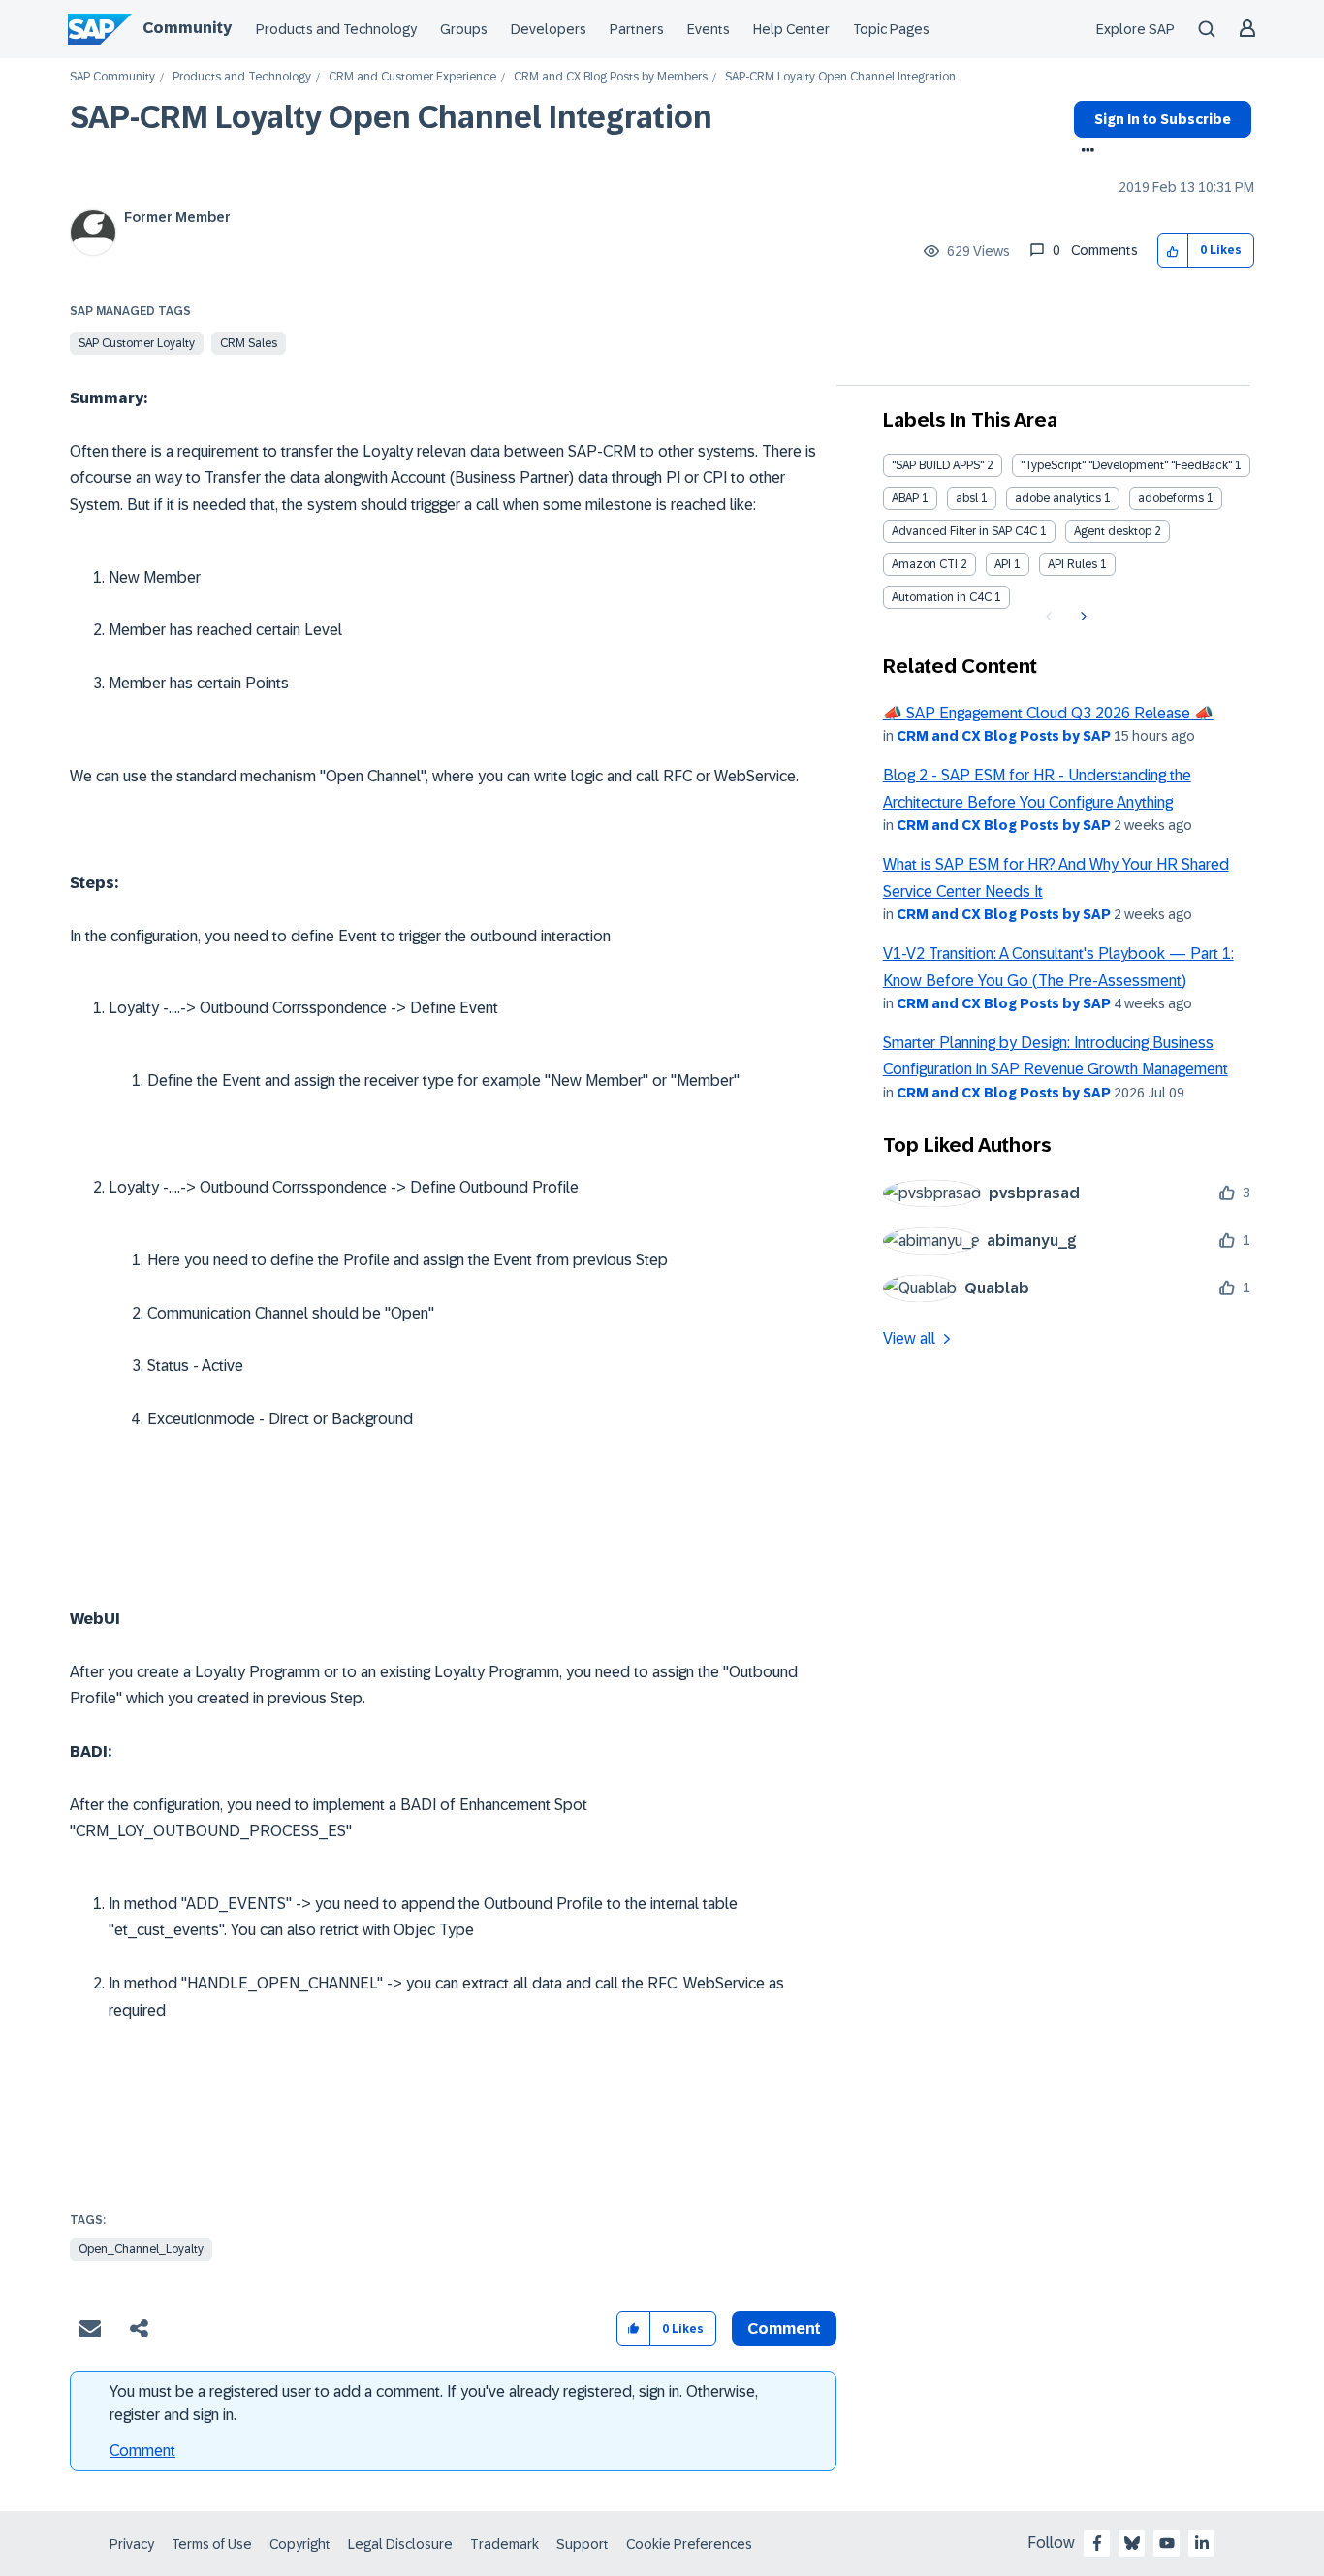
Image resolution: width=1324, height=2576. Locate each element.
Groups (464, 29)
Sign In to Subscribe (1163, 119)
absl (967, 498)
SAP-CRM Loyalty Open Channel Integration (391, 117)
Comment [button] (784, 2328)
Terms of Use (212, 2544)
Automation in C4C (942, 597)
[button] (1173, 251)
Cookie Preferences (689, 2544)
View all (909, 1338)
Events (709, 29)
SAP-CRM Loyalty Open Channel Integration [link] (840, 77)
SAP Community (112, 77)
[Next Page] (1081, 617)
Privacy (132, 2544)
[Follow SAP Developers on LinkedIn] (1202, 2543)
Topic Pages (891, 29)
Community (187, 28)
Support (583, 2544)
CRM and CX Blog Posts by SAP (1004, 736)
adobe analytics (1058, 498)
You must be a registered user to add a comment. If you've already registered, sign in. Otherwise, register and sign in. (434, 2403)
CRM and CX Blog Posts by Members (611, 77)
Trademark (504, 2544)
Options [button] (1084, 152)
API (1003, 564)
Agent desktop (1113, 531)
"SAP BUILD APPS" (938, 465)
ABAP (905, 498)
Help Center (791, 29)
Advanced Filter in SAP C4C (964, 531)
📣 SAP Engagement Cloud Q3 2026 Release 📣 (1048, 713)
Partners (637, 29)
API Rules (1072, 564)
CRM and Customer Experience (412, 77)
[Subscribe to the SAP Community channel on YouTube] (1167, 2543)
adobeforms (1171, 498)
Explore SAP (1135, 29)
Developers (549, 29)
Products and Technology (336, 29)
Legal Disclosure (400, 2544)
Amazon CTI (925, 564)
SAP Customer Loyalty (137, 343)
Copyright (300, 2544)
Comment (142, 2450)
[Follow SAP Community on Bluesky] (1132, 2543)
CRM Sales (249, 343)
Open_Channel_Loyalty (141, 2249)
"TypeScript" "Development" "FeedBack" (1126, 465)
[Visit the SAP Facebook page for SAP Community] (1097, 2543)
